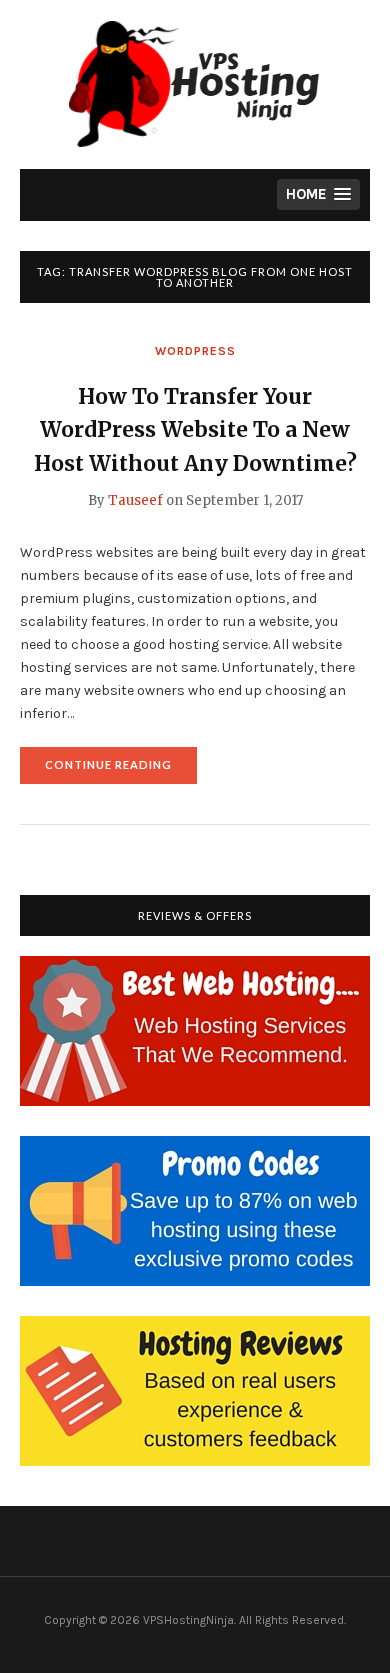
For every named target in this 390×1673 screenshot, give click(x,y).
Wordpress (195, 351)
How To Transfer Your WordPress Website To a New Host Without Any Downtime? (195, 430)
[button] (318, 194)
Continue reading (121, 770)
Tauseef (135, 500)
